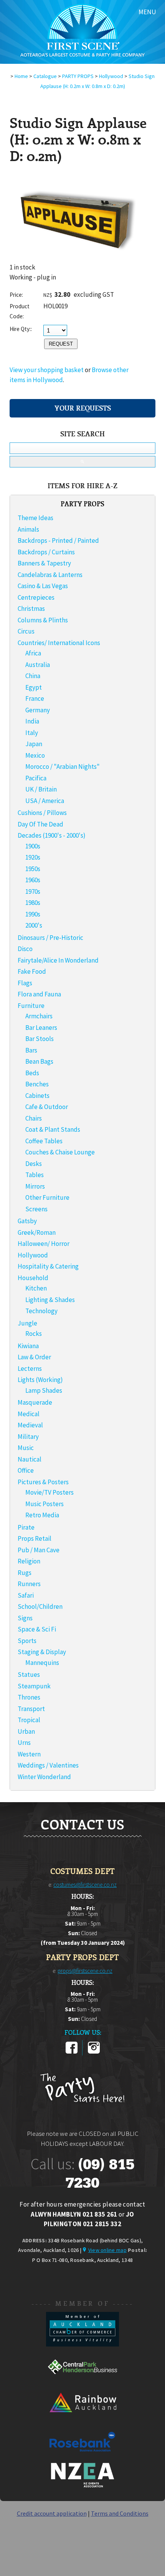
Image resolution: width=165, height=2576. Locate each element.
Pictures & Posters (43, 1482)
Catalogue (45, 76)
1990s (33, 914)
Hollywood (111, 76)
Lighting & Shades (50, 1300)
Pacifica (36, 778)
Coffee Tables (44, 1141)
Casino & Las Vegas (43, 586)
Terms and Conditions (120, 2513)
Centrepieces (36, 597)
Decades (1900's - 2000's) (52, 835)
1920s (33, 857)
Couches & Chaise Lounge (60, 1152)
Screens (36, 1209)
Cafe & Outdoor (47, 1107)
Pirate (26, 1527)
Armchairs (39, 1016)
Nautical (30, 1459)
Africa (33, 653)
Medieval (30, 1425)
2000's (34, 925)
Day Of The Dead (40, 824)
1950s (33, 869)
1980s (33, 903)
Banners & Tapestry (44, 563)
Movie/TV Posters (49, 1492)
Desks (34, 1164)
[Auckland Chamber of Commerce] (82, 2344)
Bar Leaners (41, 1028)
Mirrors (35, 1186)
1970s (33, 891)
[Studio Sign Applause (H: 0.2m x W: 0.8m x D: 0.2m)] (75, 260)
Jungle (27, 1323)
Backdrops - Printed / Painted (58, 540)
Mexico (35, 755)
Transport (31, 1709)
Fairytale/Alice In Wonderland (58, 960)
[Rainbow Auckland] (82, 2419)
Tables (35, 1175)
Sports (27, 1641)
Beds (32, 1073)
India (32, 721)
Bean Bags (39, 1061)
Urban (26, 1731)
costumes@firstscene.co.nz (85, 1885)
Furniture (31, 1006)
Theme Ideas (35, 518)
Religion (29, 1561)
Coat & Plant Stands (53, 1129)
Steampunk (34, 1686)
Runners (29, 1584)
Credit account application (52, 2513)
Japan (34, 744)
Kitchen (36, 1288)
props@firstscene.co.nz (85, 1971)
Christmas (31, 609)
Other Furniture (47, 1197)
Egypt (34, 687)
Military (28, 1437)
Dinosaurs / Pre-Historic (50, 938)
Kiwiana (28, 1346)
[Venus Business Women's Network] (82, 2486)
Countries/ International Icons (59, 643)
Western (29, 1754)
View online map (107, 2250)
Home (21, 76)
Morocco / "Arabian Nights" (63, 767)
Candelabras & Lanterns (50, 575)
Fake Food (32, 971)
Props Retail (35, 1538)
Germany (38, 710)
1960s (33, 880)
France (35, 698)
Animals (28, 529)
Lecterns (30, 1369)
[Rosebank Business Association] (82, 2457)
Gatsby (27, 1221)
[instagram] (94, 2052)
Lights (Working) (40, 1380)
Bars (31, 1050)
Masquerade (35, 1402)
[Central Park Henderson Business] (82, 2382)
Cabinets (37, 1096)
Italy (32, 733)
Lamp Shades (44, 1390)
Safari (26, 1595)
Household (33, 1278)
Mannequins (42, 1663)
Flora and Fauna (39, 994)
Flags (25, 983)
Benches (37, 1084)
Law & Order (34, 1357)
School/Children (40, 1606)
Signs (25, 1618)
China (33, 676)
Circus (26, 631)
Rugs (25, 1573)
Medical (29, 1414)
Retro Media (42, 1515)
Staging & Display (42, 1652)
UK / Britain (41, 789)
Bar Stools (40, 1039)
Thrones (29, 1697)
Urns (24, 1743)
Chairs (34, 1118)
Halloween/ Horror (44, 1244)
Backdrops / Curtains (46, 552)
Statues (29, 1675)
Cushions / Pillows (42, 813)
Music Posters (45, 1504)
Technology (41, 1311)
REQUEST (61, 344)
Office (26, 1470)
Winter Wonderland (44, 1777)
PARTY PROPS (78, 76)
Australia (38, 665)
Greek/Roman (37, 1232)
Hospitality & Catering (48, 1266)
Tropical (29, 1720)
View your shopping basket (47, 370)
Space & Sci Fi (37, 1629)
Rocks (34, 1334)
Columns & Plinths (43, 620)
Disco (25, 949)
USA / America (45, 801)
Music (26, 1448)
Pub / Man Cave (39, 1550)
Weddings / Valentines (48, 1765)
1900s (33, 846)
